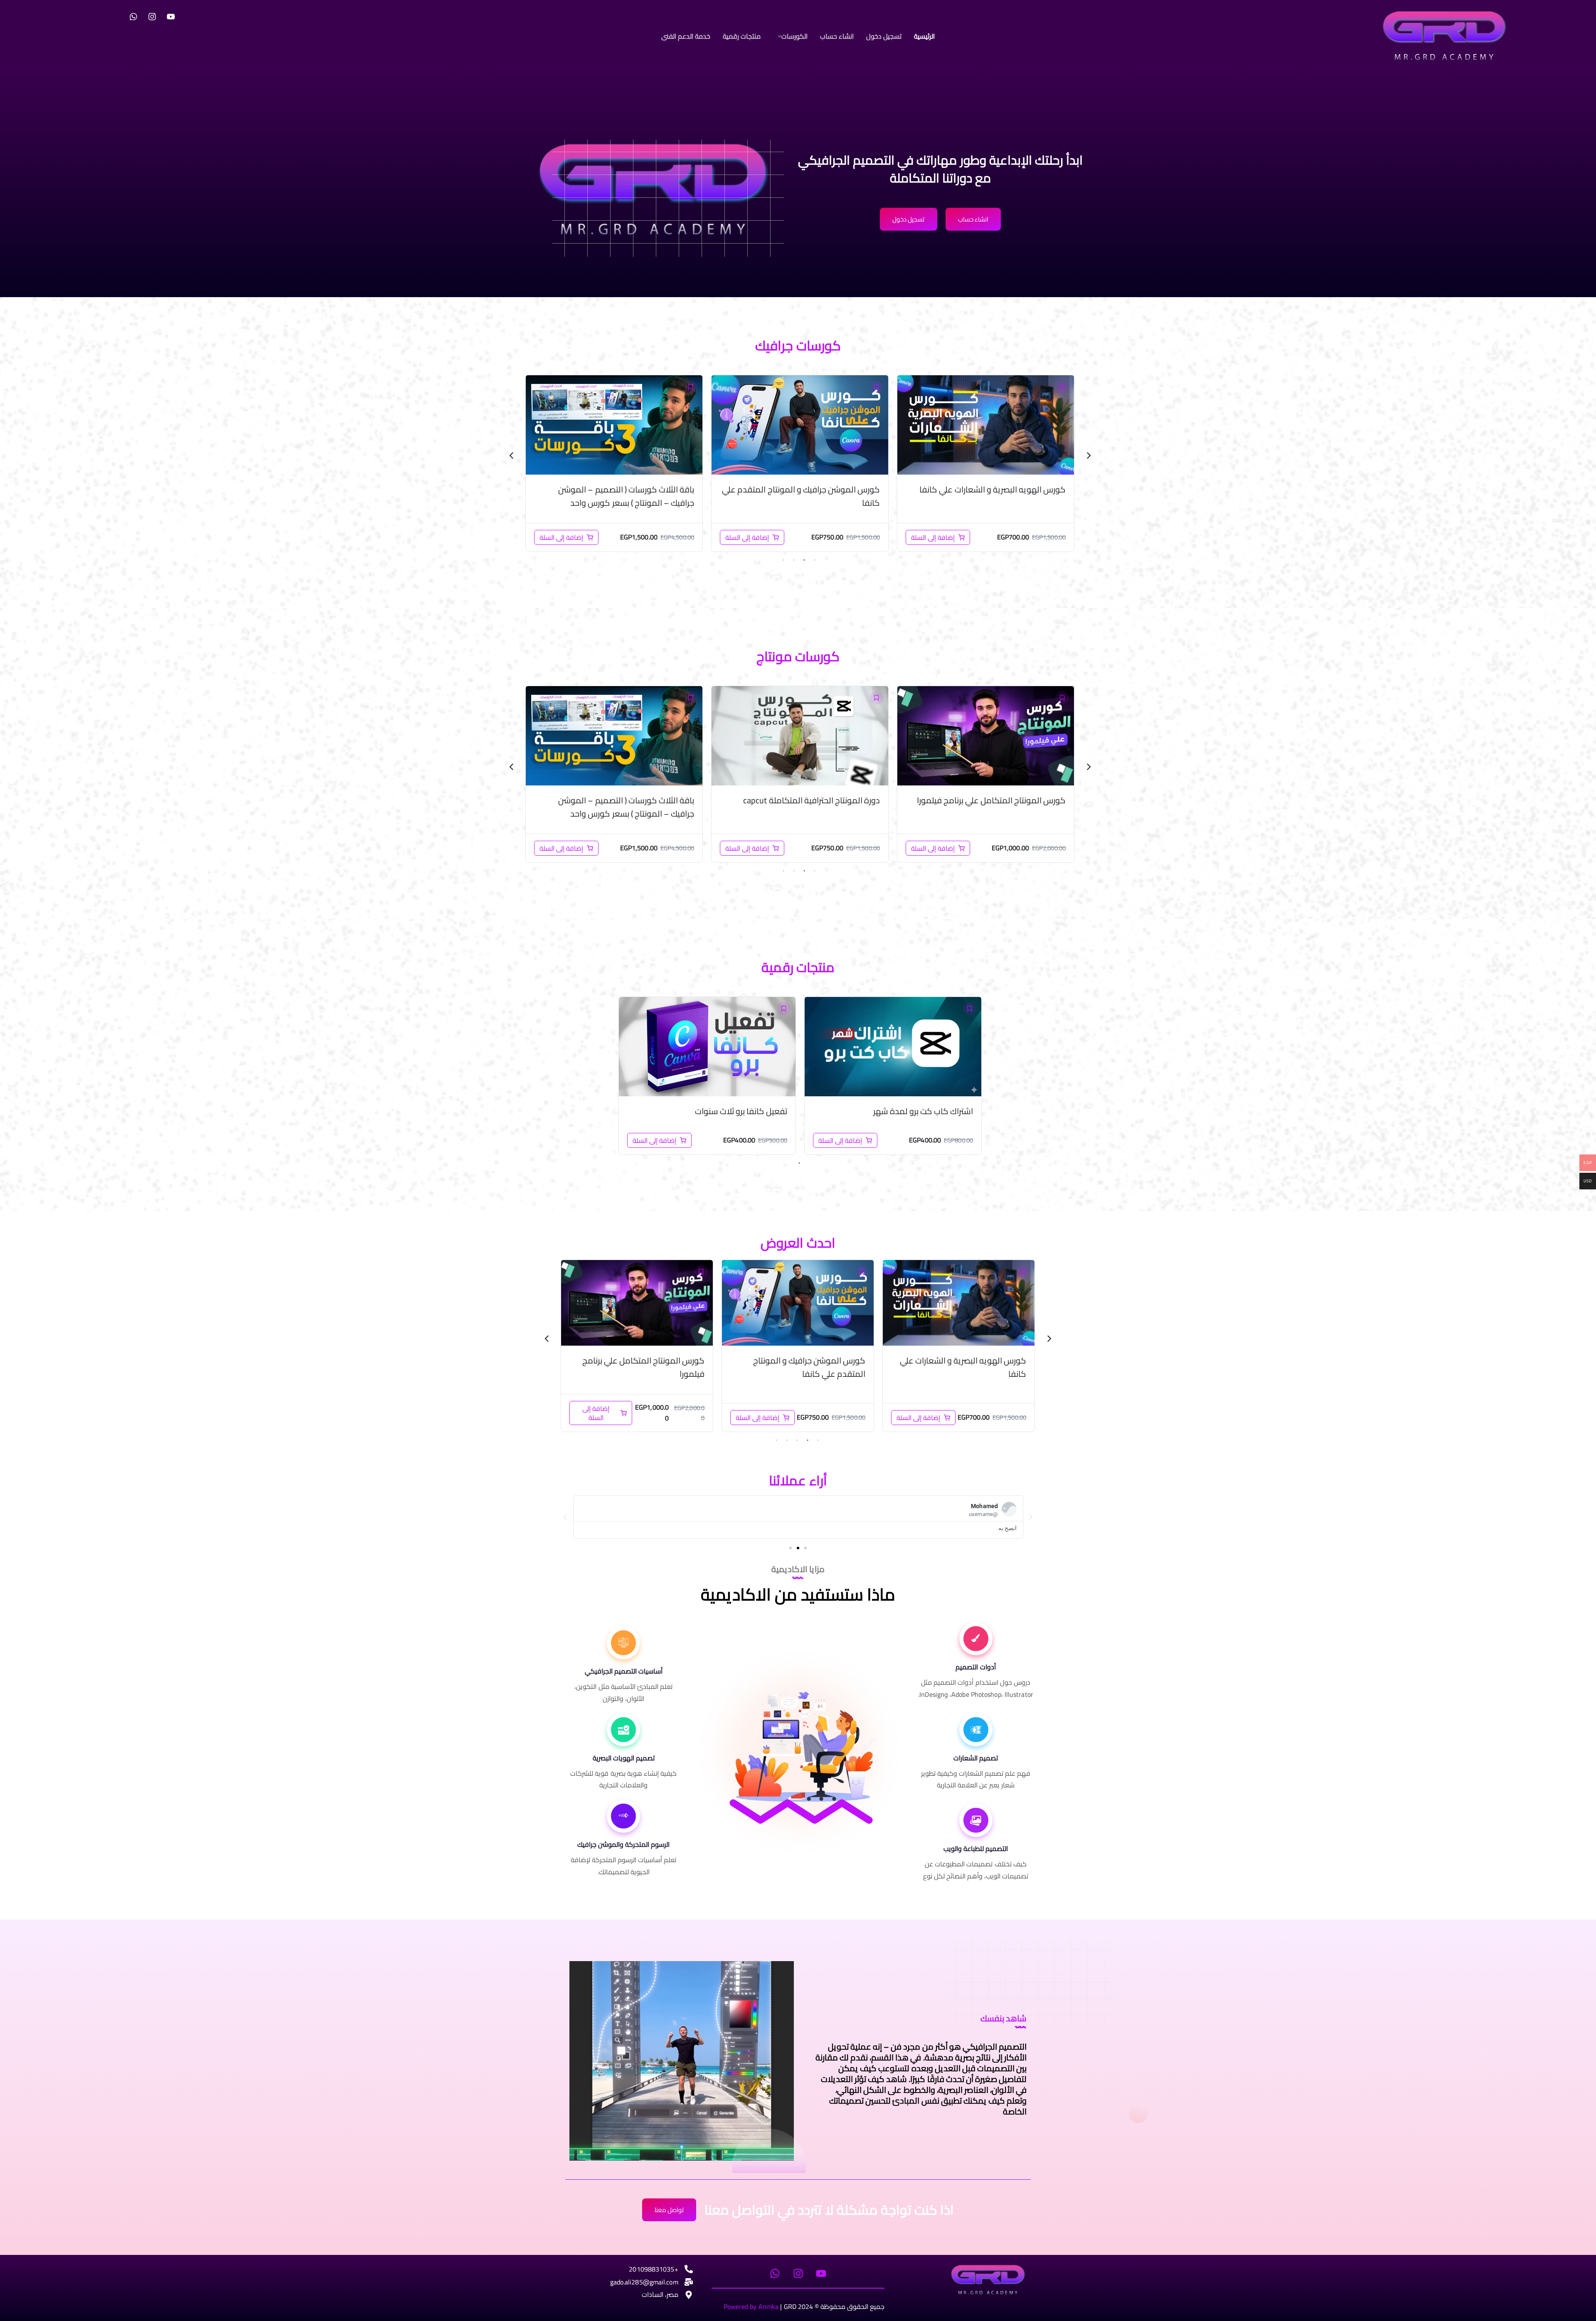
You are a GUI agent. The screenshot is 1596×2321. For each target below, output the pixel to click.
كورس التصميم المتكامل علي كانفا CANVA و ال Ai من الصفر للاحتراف (803, 496)
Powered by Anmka (751, 2306)
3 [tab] (794, 560)
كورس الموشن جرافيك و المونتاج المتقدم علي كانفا (801, 807)
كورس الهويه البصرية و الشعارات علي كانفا (621, 489)
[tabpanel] (986, 463)
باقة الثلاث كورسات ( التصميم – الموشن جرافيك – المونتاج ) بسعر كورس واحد (998, 496)
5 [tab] (776, 1440)
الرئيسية (924, 36)
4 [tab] (783, 560)
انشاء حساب (837, 36)
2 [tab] (804, 560)
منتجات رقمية (742, 36)
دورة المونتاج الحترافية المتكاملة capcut (792, 1367)
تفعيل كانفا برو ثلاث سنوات (741, 1111)
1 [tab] (815, 560)
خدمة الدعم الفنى (686, 36)
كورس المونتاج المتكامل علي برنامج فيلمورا (620, 800)
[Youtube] (171, 17)
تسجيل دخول (884, 36)
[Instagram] (152, 17)
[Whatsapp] (133, 17)
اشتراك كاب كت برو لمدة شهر (923, 1111)
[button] (791, 36)
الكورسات (794, 36)
